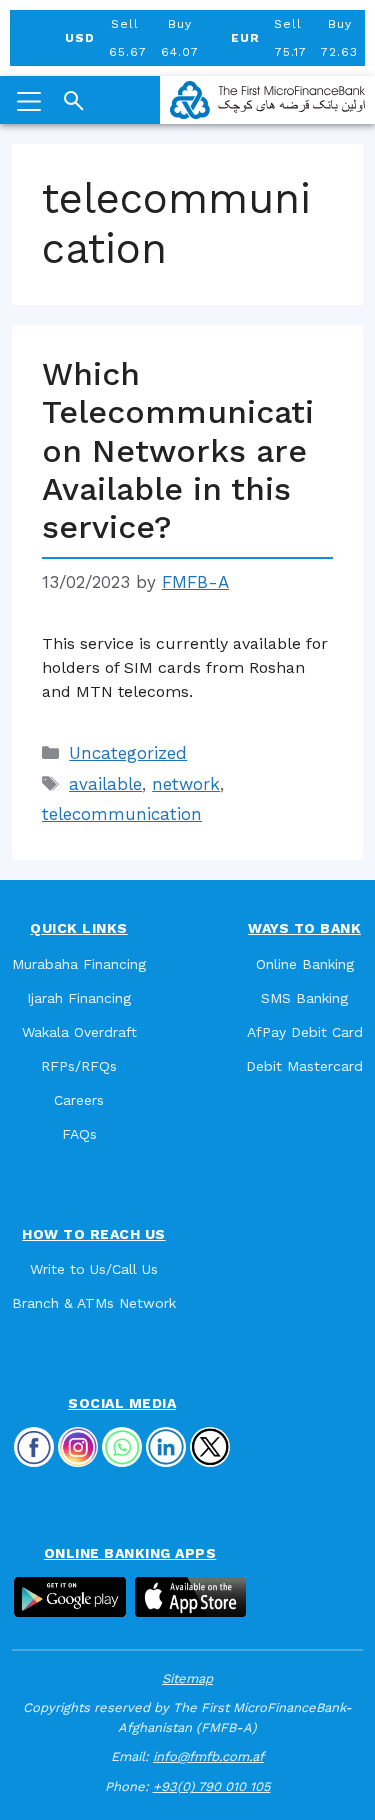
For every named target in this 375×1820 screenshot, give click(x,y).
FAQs (79, 1134)
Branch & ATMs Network (94, 1303)
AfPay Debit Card (305, 1032)
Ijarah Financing (79, 998)
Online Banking (305, 964)
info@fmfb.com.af (208, 1756)
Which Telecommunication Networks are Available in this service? (178, 451)
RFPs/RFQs (79, 1066)
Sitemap (187, 1678)
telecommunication (122, 814)
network (186, 784)
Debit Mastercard (304, 1066)
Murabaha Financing (79, 964)
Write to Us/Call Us (94, 1269)
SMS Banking (304, 998)
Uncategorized (128, 753)
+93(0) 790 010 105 (212, 1786)
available (105, 784)
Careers (79, 1100)
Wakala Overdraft (79, 1032)
